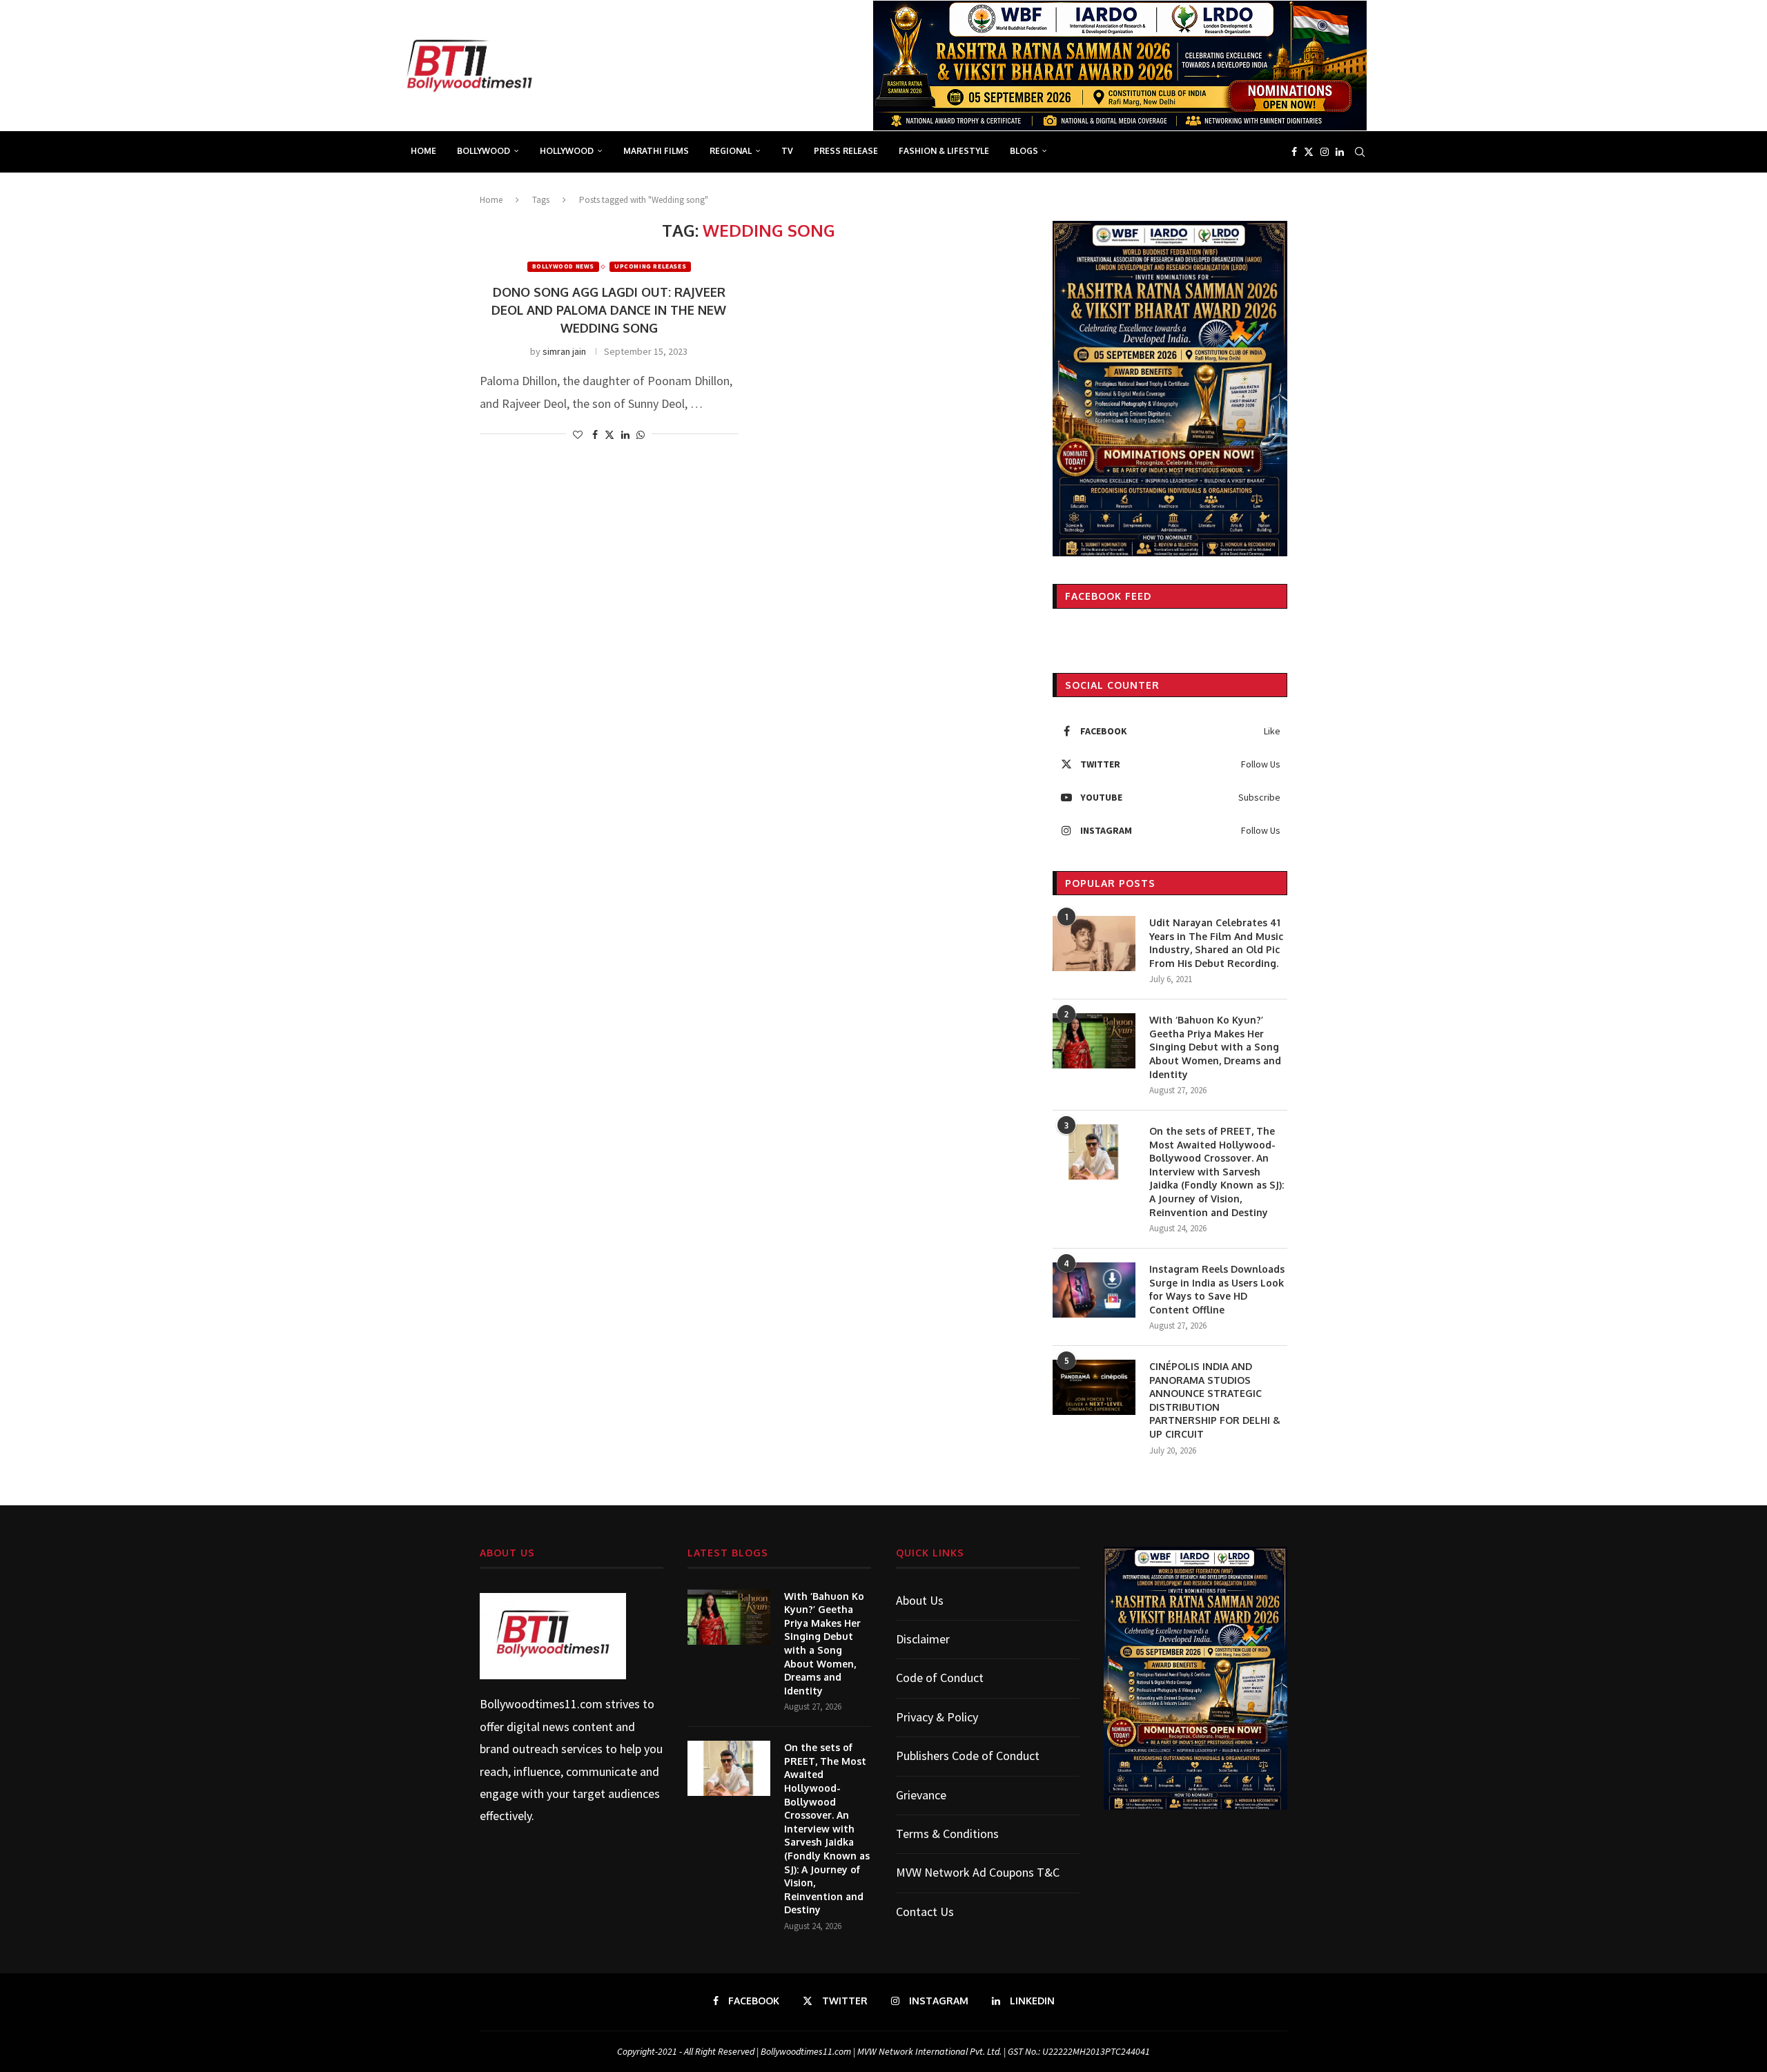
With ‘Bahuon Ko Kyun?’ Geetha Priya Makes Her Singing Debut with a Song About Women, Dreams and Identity (1215, 1047)
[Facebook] (1294, 152)
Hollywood (567, 151)
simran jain (564, 351)
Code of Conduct (940, 1678)
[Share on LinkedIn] (625, 435)
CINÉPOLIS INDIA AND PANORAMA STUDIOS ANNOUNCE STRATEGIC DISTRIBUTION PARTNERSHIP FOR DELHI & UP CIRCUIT (1215, 1400)
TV (787, 151)
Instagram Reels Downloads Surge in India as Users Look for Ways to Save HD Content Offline (1217, 1289)
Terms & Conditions (947, 1834)
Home (423, 151)
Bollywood (484, 151)
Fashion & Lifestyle (944, 151)
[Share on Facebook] (595, 435)
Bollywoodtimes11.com (541, 1704)
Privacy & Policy (937, 1717)
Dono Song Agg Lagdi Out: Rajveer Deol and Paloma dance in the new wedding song (609, 310)
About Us (920, 1600)
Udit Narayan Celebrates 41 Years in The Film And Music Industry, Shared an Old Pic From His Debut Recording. (1216, 943)
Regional (731, 151)
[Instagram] (1325, 152)
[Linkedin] (1340, 152)
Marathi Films (656, 151)
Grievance (921, 1795)
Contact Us (925, 1912)
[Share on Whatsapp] (641, 435)
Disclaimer (923, 1639)
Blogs (1024, 151)
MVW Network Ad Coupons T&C (978, 1872)
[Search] (1360, 152)
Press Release (846, 151)
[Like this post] (578, 435)
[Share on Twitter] (609, 435)
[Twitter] (1309, 152)
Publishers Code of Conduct (968, 1756)
